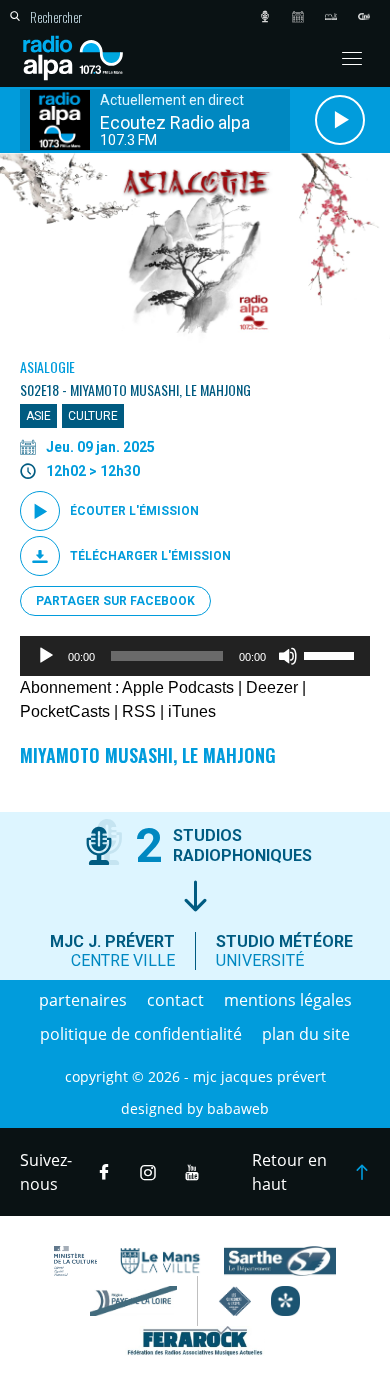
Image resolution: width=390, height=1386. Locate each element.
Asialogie (47, 366)
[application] (195, 656)
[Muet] (288, 656)
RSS (139, 711)
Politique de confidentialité (141, 1034)
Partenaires (83, 1000)
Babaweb (238, 1108)
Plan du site (306, 1034)
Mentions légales (288, 1000)
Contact (175, 1000)
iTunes (192, 711)
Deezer (272, 687)
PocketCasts (65, 711)
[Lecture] (46, 656)
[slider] (332, 654)
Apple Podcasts (178, 687)
